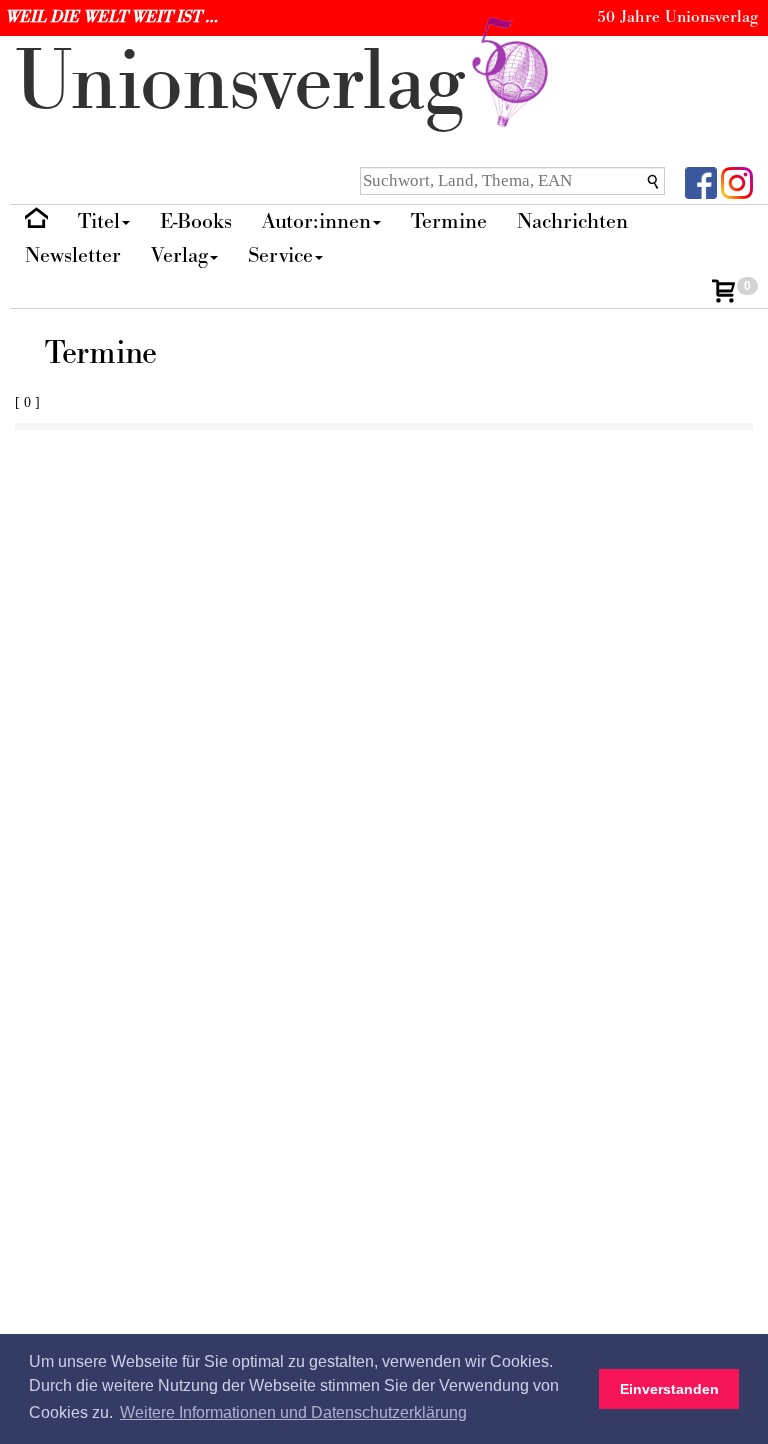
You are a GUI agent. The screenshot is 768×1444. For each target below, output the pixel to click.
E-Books (196, 221)
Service (280, 255)
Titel (99, 221)
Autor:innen (316, 221)
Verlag (179, 255)
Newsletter (73, 255)
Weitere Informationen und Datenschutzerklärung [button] (293, 1412)
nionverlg (251, 82)
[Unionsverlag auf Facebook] (701, 181)
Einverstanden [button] (669, 1389)
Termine (449, 221)
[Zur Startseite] (36, 222)
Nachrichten (572, 221)
